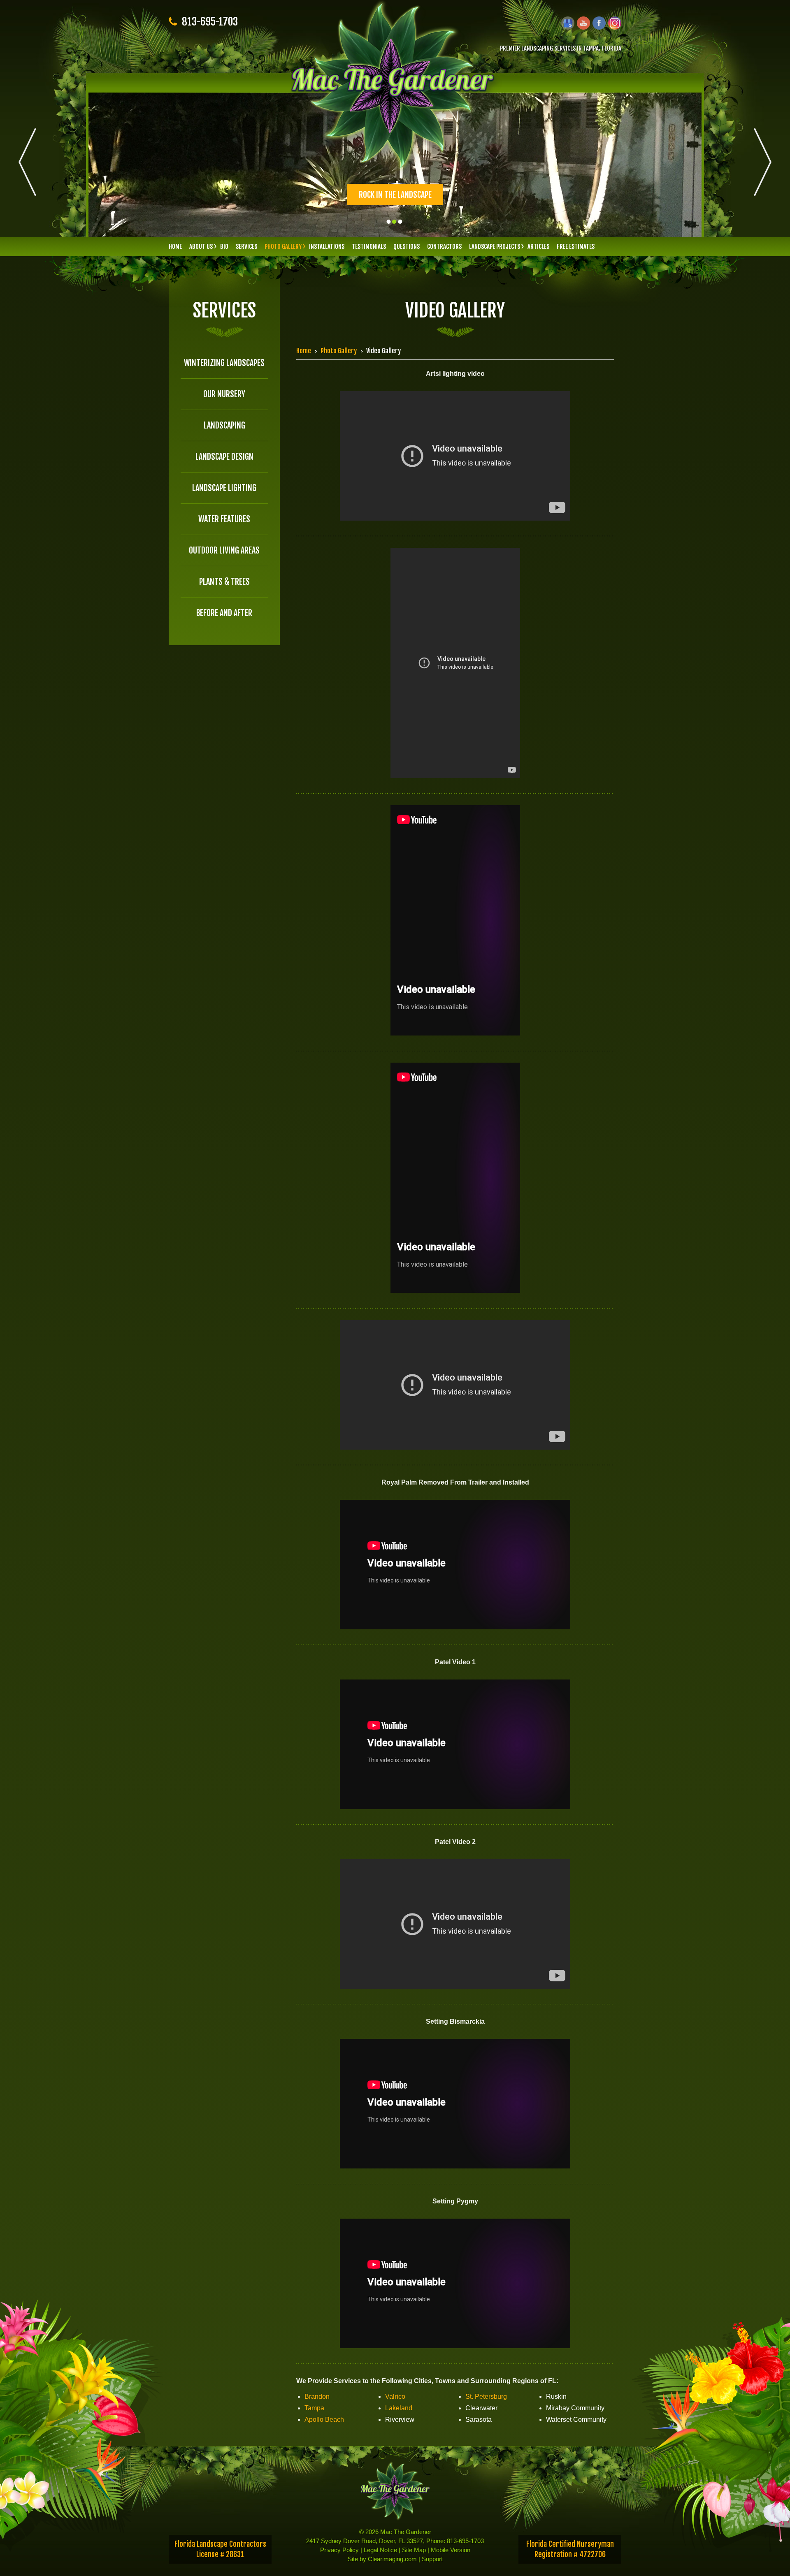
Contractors (444, 247)
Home (175, 247)
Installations (327, 247)
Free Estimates (576, 247)
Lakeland (399, 2408)
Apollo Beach (324, 2420)
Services (246, 247)
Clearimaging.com (392, 2559)
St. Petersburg (486, 2396)
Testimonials (369, 247)
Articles (538, 247)
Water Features (224, 519)
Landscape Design (224, 457)
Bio (224, 247)
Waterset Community (576, 2420)
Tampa (314, 2408)
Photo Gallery (283, 247)
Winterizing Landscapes (224, 363)
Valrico (395, 2396)
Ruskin (556, 2396)
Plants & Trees (224, 582)
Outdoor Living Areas (224, 550)
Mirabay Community (575, 2408)
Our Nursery (224, 394)
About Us (201, 247)
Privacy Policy (339, 2550)
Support (432, 2559)
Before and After (224, 613)
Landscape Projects (495, 247)
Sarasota (479, 2420)
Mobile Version (451, 2550)
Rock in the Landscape (395, 195)
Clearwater (481, 2408)
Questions (407, 247)
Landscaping (224, 425)
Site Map (414, 2550)
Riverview (400, 2420)
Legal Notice (380, 2550)
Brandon (317, 2396)
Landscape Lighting (224, 488)
